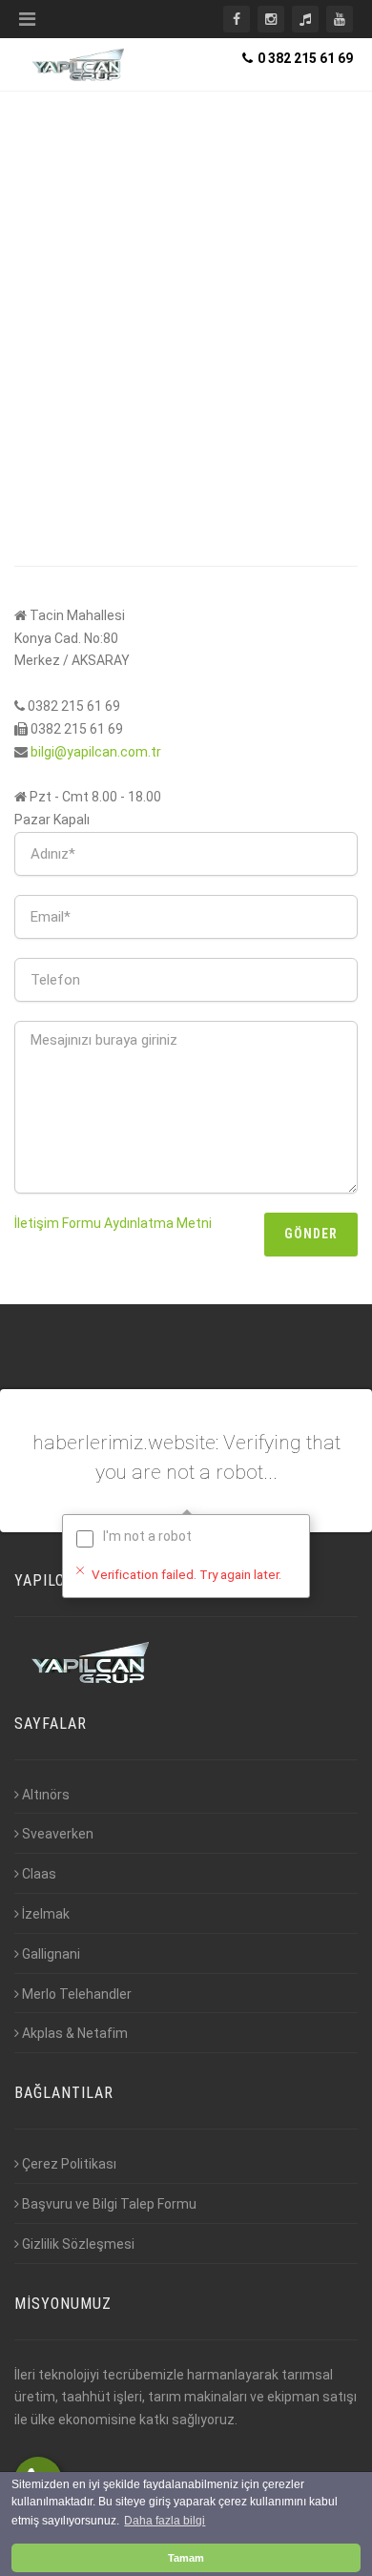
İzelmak (46, 1914)
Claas (39, 1874)
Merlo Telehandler (77, 1994)
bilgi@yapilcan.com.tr (96, 752)
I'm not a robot (147, 1536)
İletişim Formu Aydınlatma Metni (113, 1223)
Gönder (311, 1234)
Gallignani (51, 1954)
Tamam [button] (186, 2558)
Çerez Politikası (69, 2164)
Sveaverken (58, 1834)
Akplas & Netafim (75, 2033)
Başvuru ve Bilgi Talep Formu (109, 2204)
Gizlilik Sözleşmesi (78, 2244)
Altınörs (46, 1795)
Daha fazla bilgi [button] (165, 2521)
